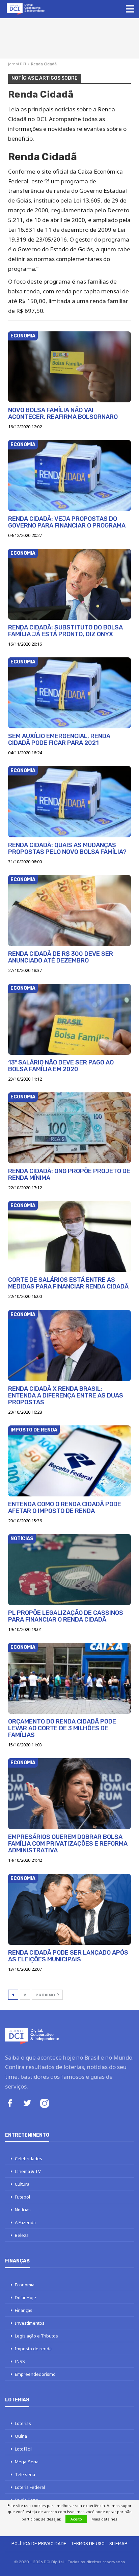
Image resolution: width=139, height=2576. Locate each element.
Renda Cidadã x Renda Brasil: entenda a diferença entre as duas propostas (66, 1395)
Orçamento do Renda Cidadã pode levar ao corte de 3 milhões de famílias (62, 1728)
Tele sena (25, 2474)
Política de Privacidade (39, 2544)
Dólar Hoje (25, 2297)
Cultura (22, 2184)
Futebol (22, 2197)
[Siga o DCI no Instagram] (45, 2104)
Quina (21, 2436)
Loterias (23, 2423)
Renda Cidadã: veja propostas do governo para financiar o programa (67, 522)
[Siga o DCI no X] (27, 2104)
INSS (20, 2361)
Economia (23, 336)
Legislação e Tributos (36, 2336)
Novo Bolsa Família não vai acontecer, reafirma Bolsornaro (63, 413)
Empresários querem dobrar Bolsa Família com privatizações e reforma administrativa (68, 1844)
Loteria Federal (30, 2487)
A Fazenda (25, 2222)
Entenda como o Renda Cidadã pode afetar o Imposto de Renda (65, 1508)
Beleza (22, 2235)
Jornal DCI (17, 64)
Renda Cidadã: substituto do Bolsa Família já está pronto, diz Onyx (65, 631)
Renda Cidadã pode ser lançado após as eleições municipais (68, 1956)
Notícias (22, 1539)
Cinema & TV (28, 2171)
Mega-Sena (27, 2462)
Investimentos (30, 2323)
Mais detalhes (104, 2519)
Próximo (46, 1995)
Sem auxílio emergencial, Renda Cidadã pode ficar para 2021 (59, 739)
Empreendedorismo (35, 2374)
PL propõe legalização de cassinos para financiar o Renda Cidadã (66, 1616)
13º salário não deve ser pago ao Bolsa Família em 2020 (61, 1066)
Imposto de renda (34, 1430)
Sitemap (118, 2544)
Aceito (76, 2519)
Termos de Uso (88, 2544)
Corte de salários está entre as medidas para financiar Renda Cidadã (68, 1283)
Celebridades (29, 2158)
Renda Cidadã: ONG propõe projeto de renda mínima (69, 1174)
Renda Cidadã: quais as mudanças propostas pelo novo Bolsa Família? (67, 848)
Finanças (24, 2310)
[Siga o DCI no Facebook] (10, 2104)
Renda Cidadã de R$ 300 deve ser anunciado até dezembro (61, 957)
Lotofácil (23, 2449)
